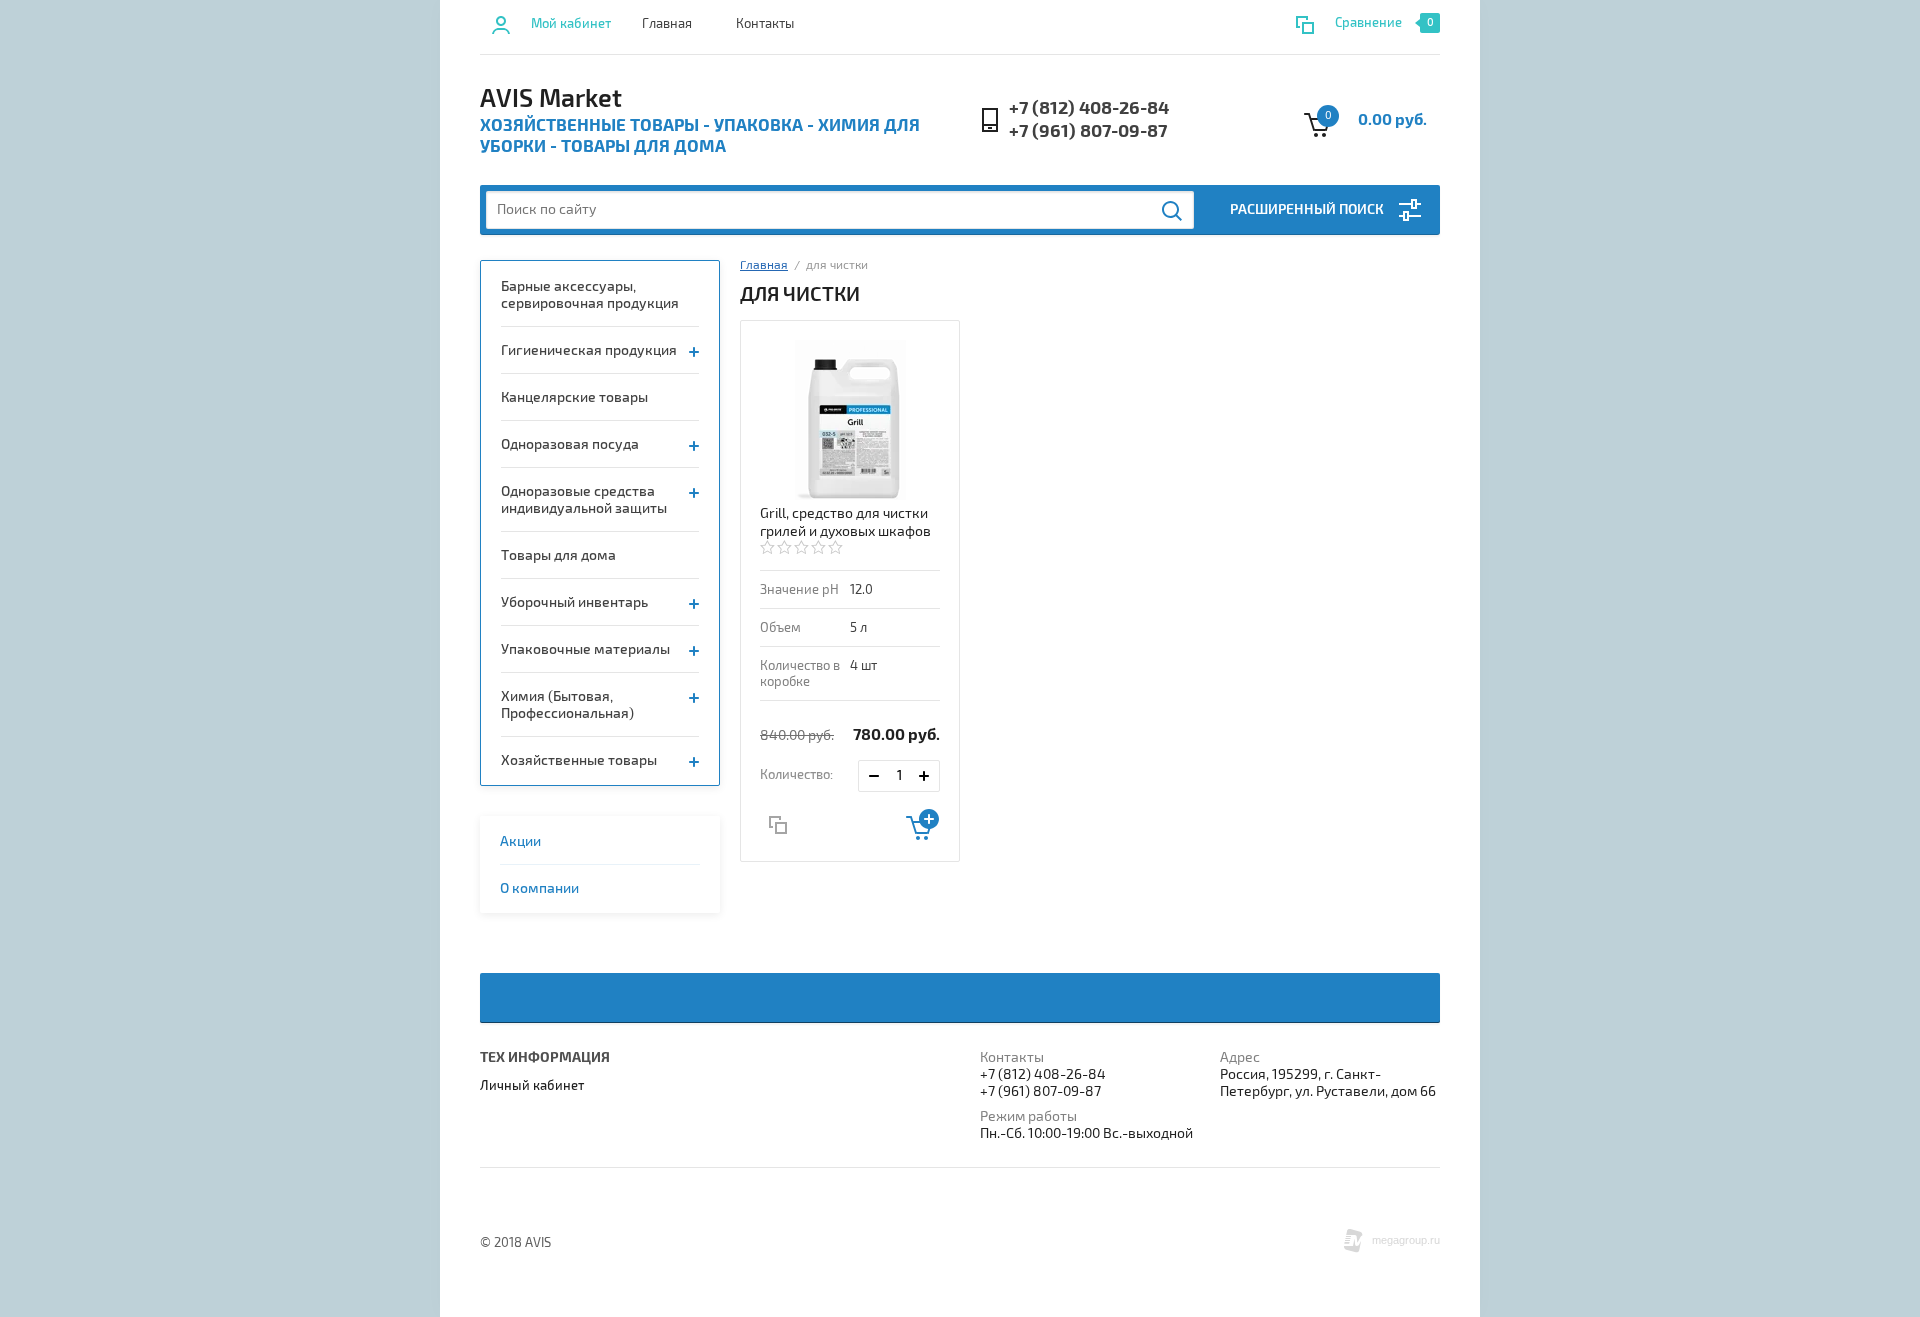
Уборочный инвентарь (574, 602)
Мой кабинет (571, 24)
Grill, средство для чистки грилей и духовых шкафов (845, 522)
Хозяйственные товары (579, 760)
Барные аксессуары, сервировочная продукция (590, 295)
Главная (667, 24)
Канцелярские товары (574, 397)
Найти (1173, 211)
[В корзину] (922, 824)
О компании (539, 888)
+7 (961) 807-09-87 (1088, 131)
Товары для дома (558, 555)
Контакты (765, 24)
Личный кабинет (532, 1086)
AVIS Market (551, 99)
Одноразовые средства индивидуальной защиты (584, 500)
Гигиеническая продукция (589, 350)
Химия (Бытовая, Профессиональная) (567, 705)
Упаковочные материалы (585, 649)
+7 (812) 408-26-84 (1089, 108)
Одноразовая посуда (570, 444)
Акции (520, 841)
